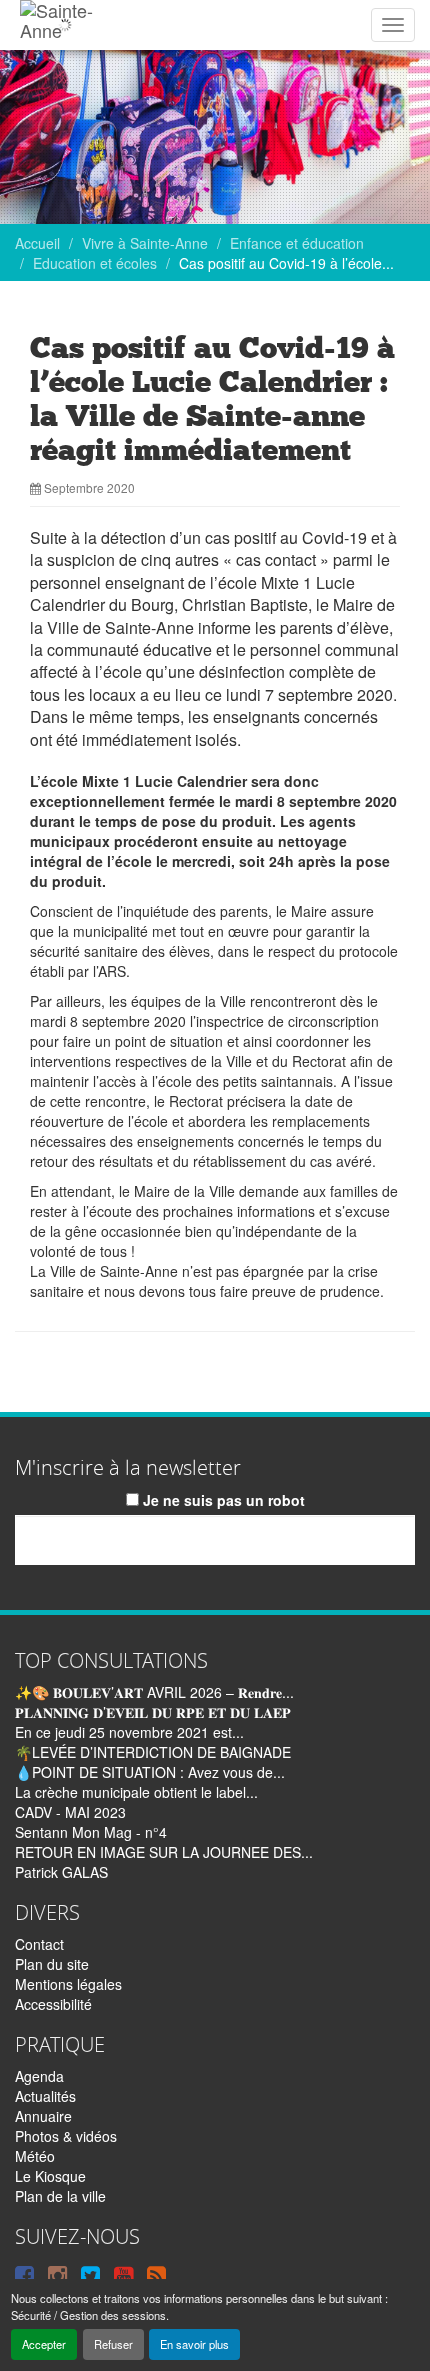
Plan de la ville (60, 2196)
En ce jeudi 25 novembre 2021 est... (129, 1732)
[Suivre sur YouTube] (123, 2274)
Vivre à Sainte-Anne (145, 243)
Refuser (113, 2344)
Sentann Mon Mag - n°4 (91, 1832)
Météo (35, 2156)
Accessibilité (53, 2004)
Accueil (37, 243)
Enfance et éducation (297, 243)
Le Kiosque (50, 2176)
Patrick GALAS (61, 1872)
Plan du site (52, 1964)
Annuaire (43, 2116)
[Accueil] (64, 25)
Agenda (39, 2076)
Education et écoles (95, 263)
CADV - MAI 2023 (70, 1812)
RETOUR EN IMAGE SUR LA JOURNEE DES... (164, 1852)
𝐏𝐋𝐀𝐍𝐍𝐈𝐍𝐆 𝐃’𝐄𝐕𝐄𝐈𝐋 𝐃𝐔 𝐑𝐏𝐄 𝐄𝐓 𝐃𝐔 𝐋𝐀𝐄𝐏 (153, 1712)
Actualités (45, 2096)
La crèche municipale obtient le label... (136, 1792)
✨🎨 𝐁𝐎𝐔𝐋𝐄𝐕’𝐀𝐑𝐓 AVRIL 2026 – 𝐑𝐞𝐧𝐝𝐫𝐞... (154, 1692)
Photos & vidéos (66, 2136)
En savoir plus (194, 2344)
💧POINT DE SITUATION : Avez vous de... (150, 1772)
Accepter (44, 2344)
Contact (39, 1944)
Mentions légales (68, 1984)
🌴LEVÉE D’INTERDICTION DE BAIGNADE (153, 1752)
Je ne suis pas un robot (222, 1500)
